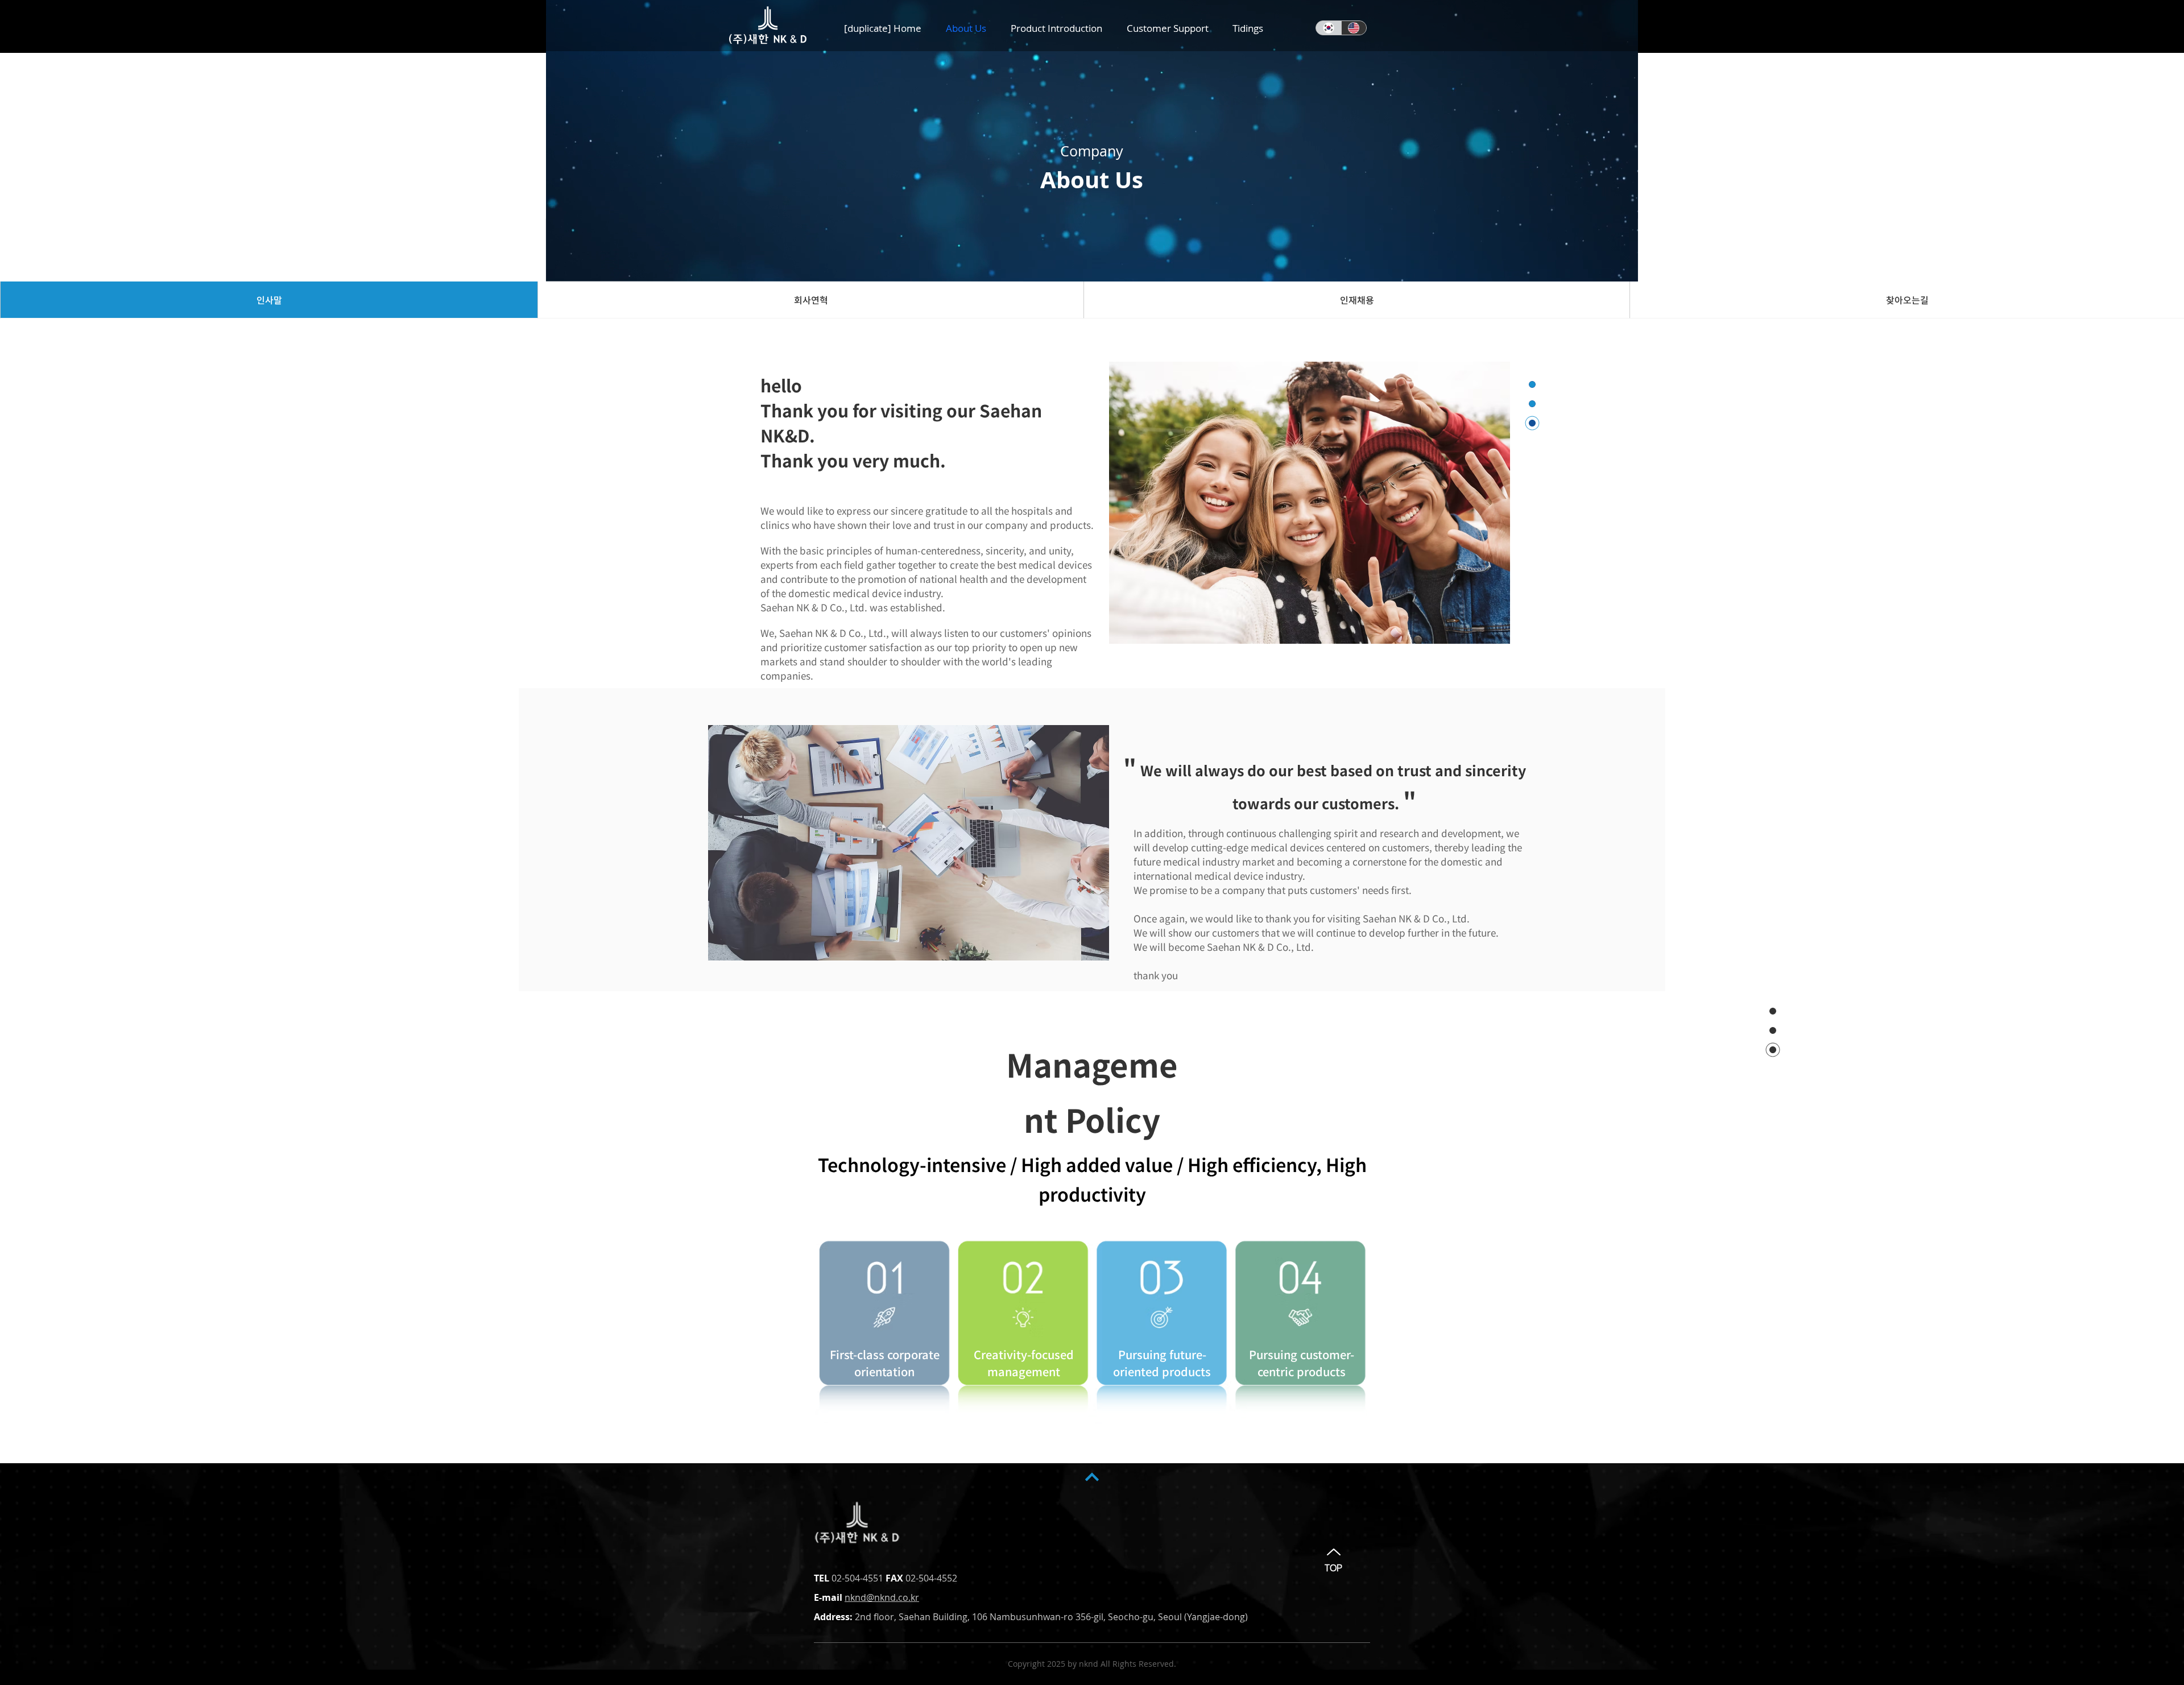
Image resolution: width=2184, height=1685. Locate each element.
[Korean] (1329, 28)
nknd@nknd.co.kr (882, 1597)
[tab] (269, 300)
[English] (1354, 28)
